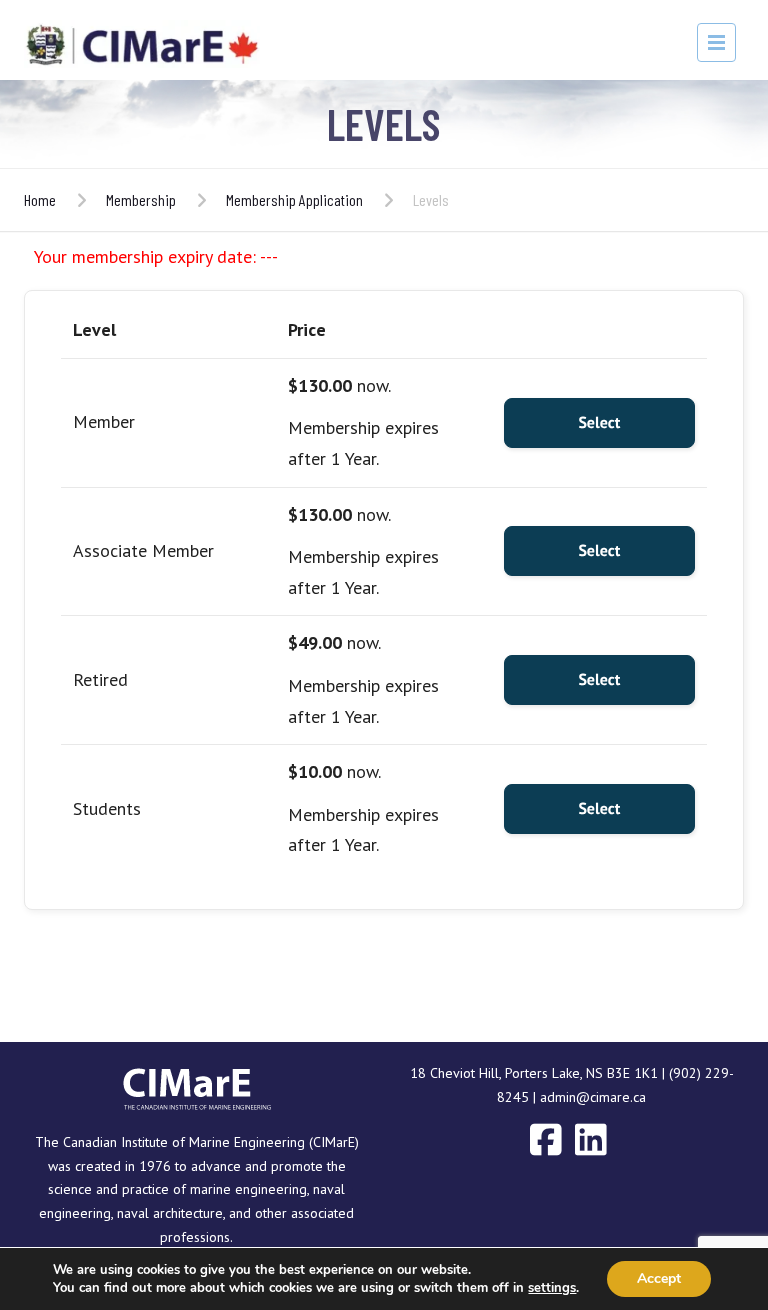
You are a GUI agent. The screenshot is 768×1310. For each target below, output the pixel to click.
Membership (141, 199)
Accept (659, 1278)
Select (599, 423)
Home (40, 199)
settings (552, 1288)
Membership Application (294, 199)
